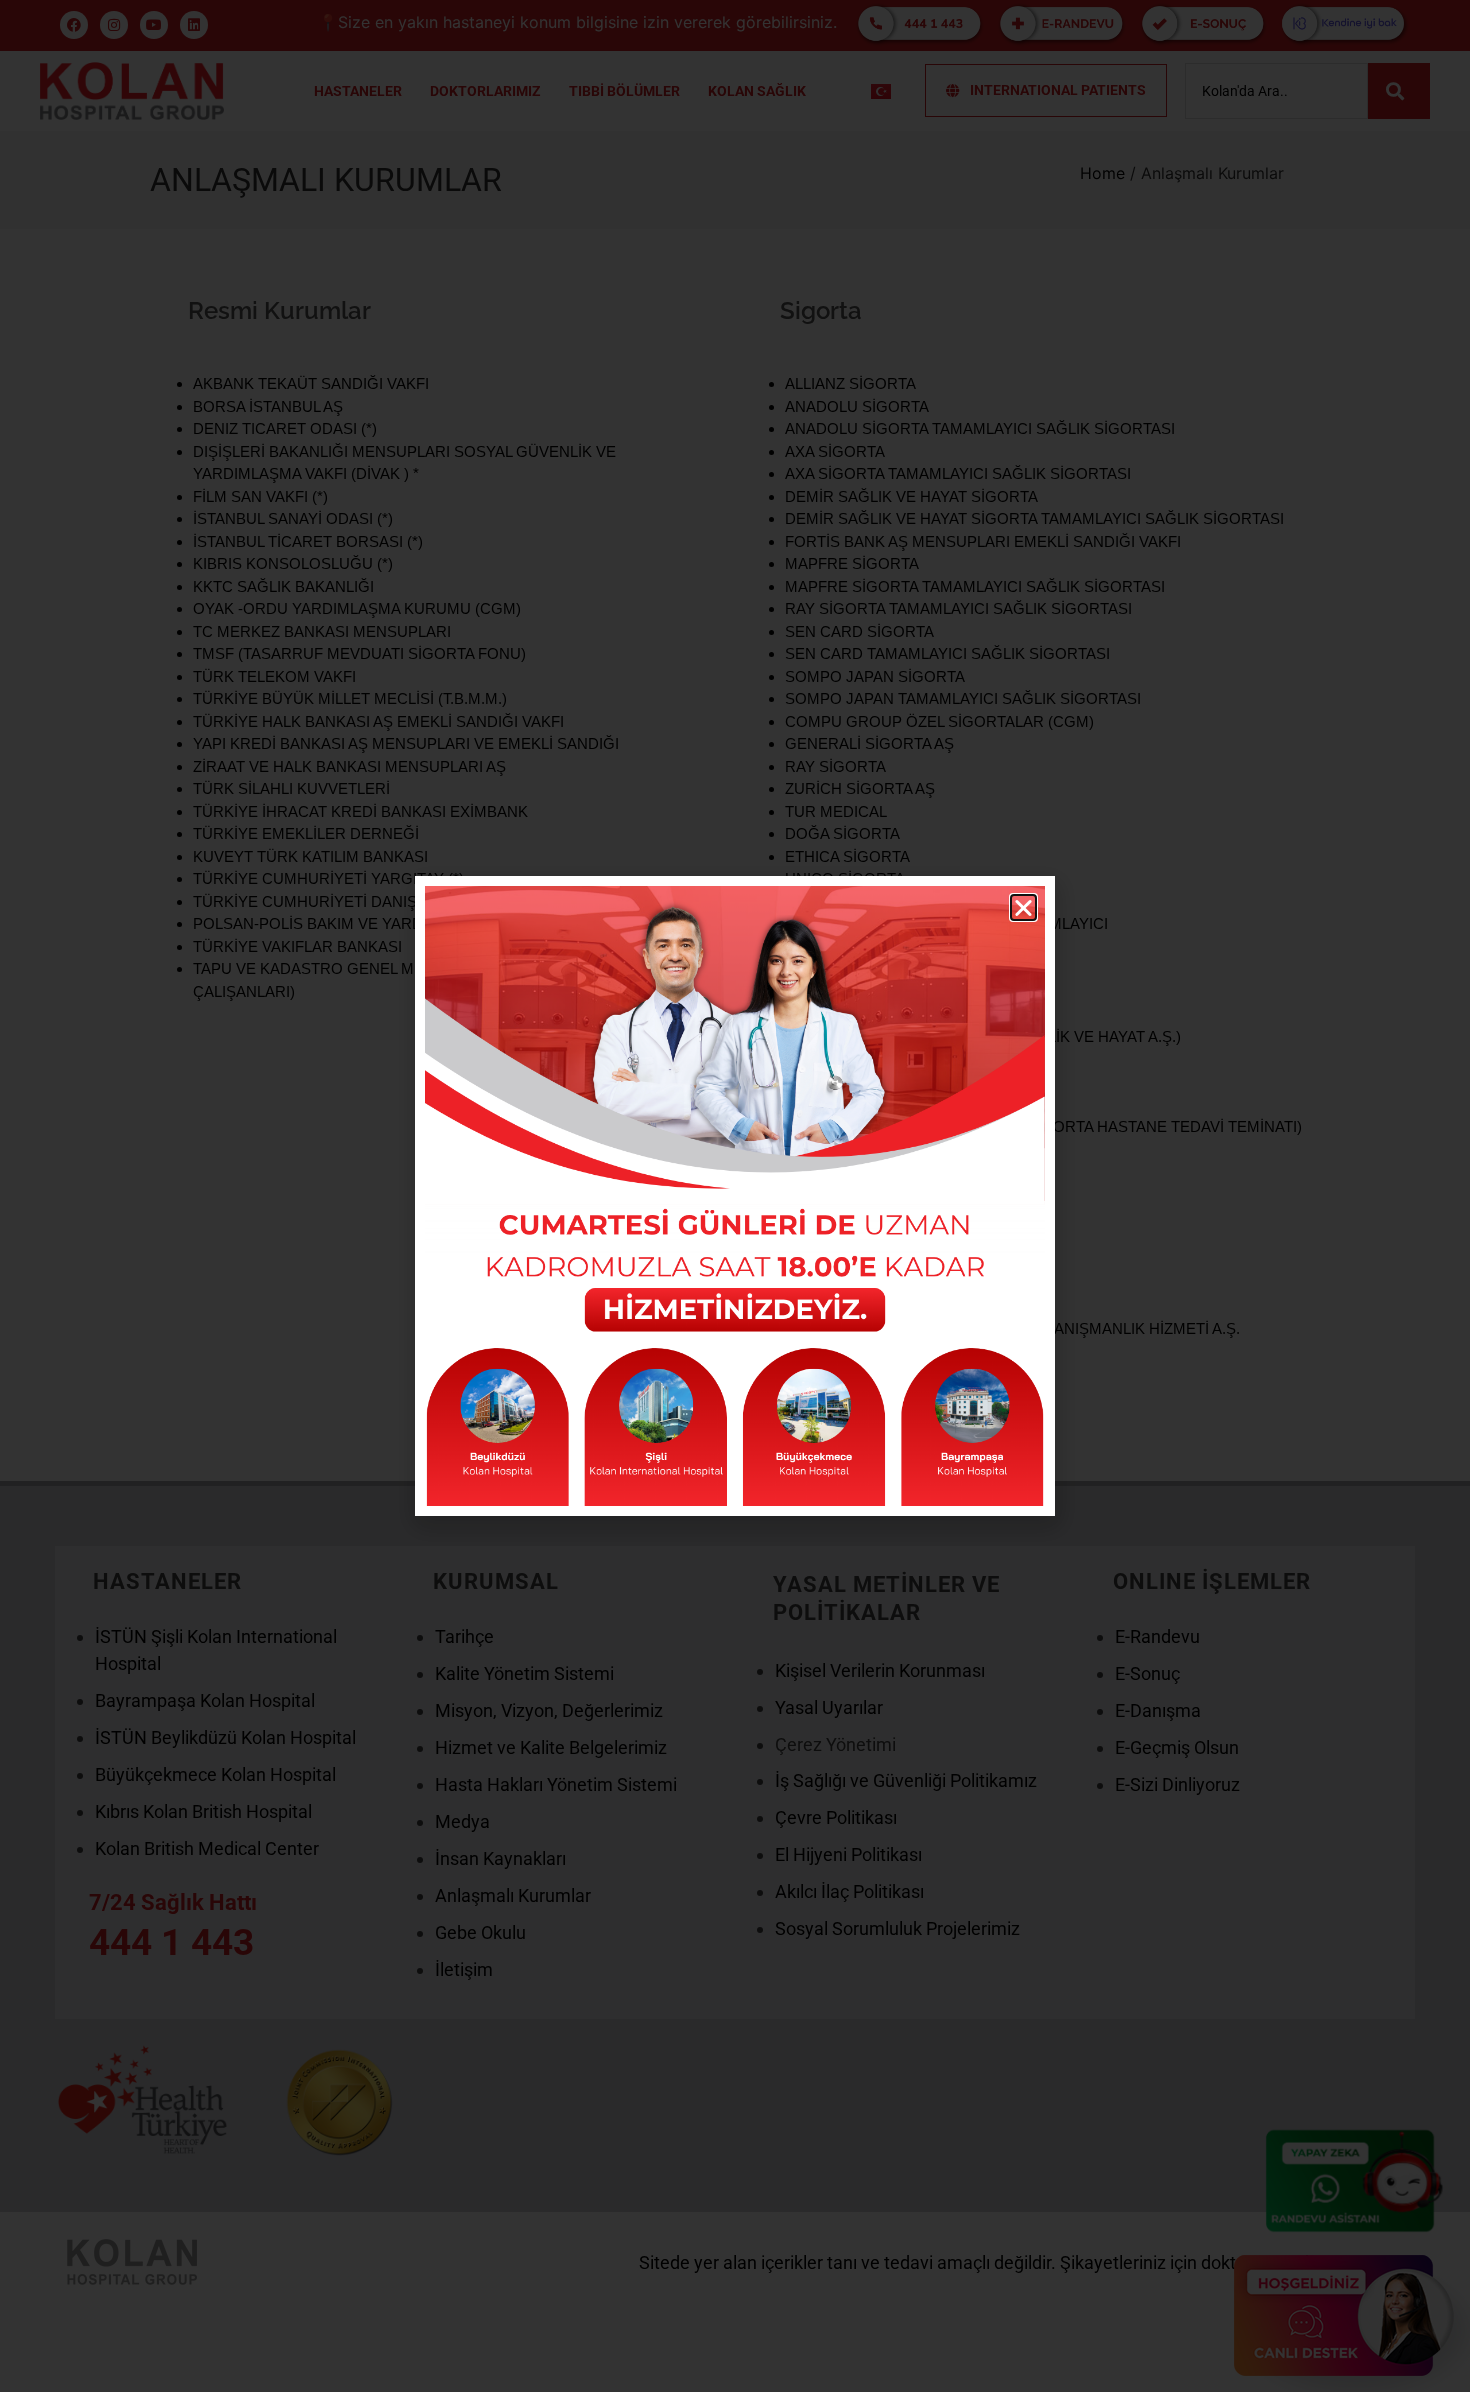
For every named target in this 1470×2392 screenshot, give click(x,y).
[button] (1023, 907)
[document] (735, 1196)
